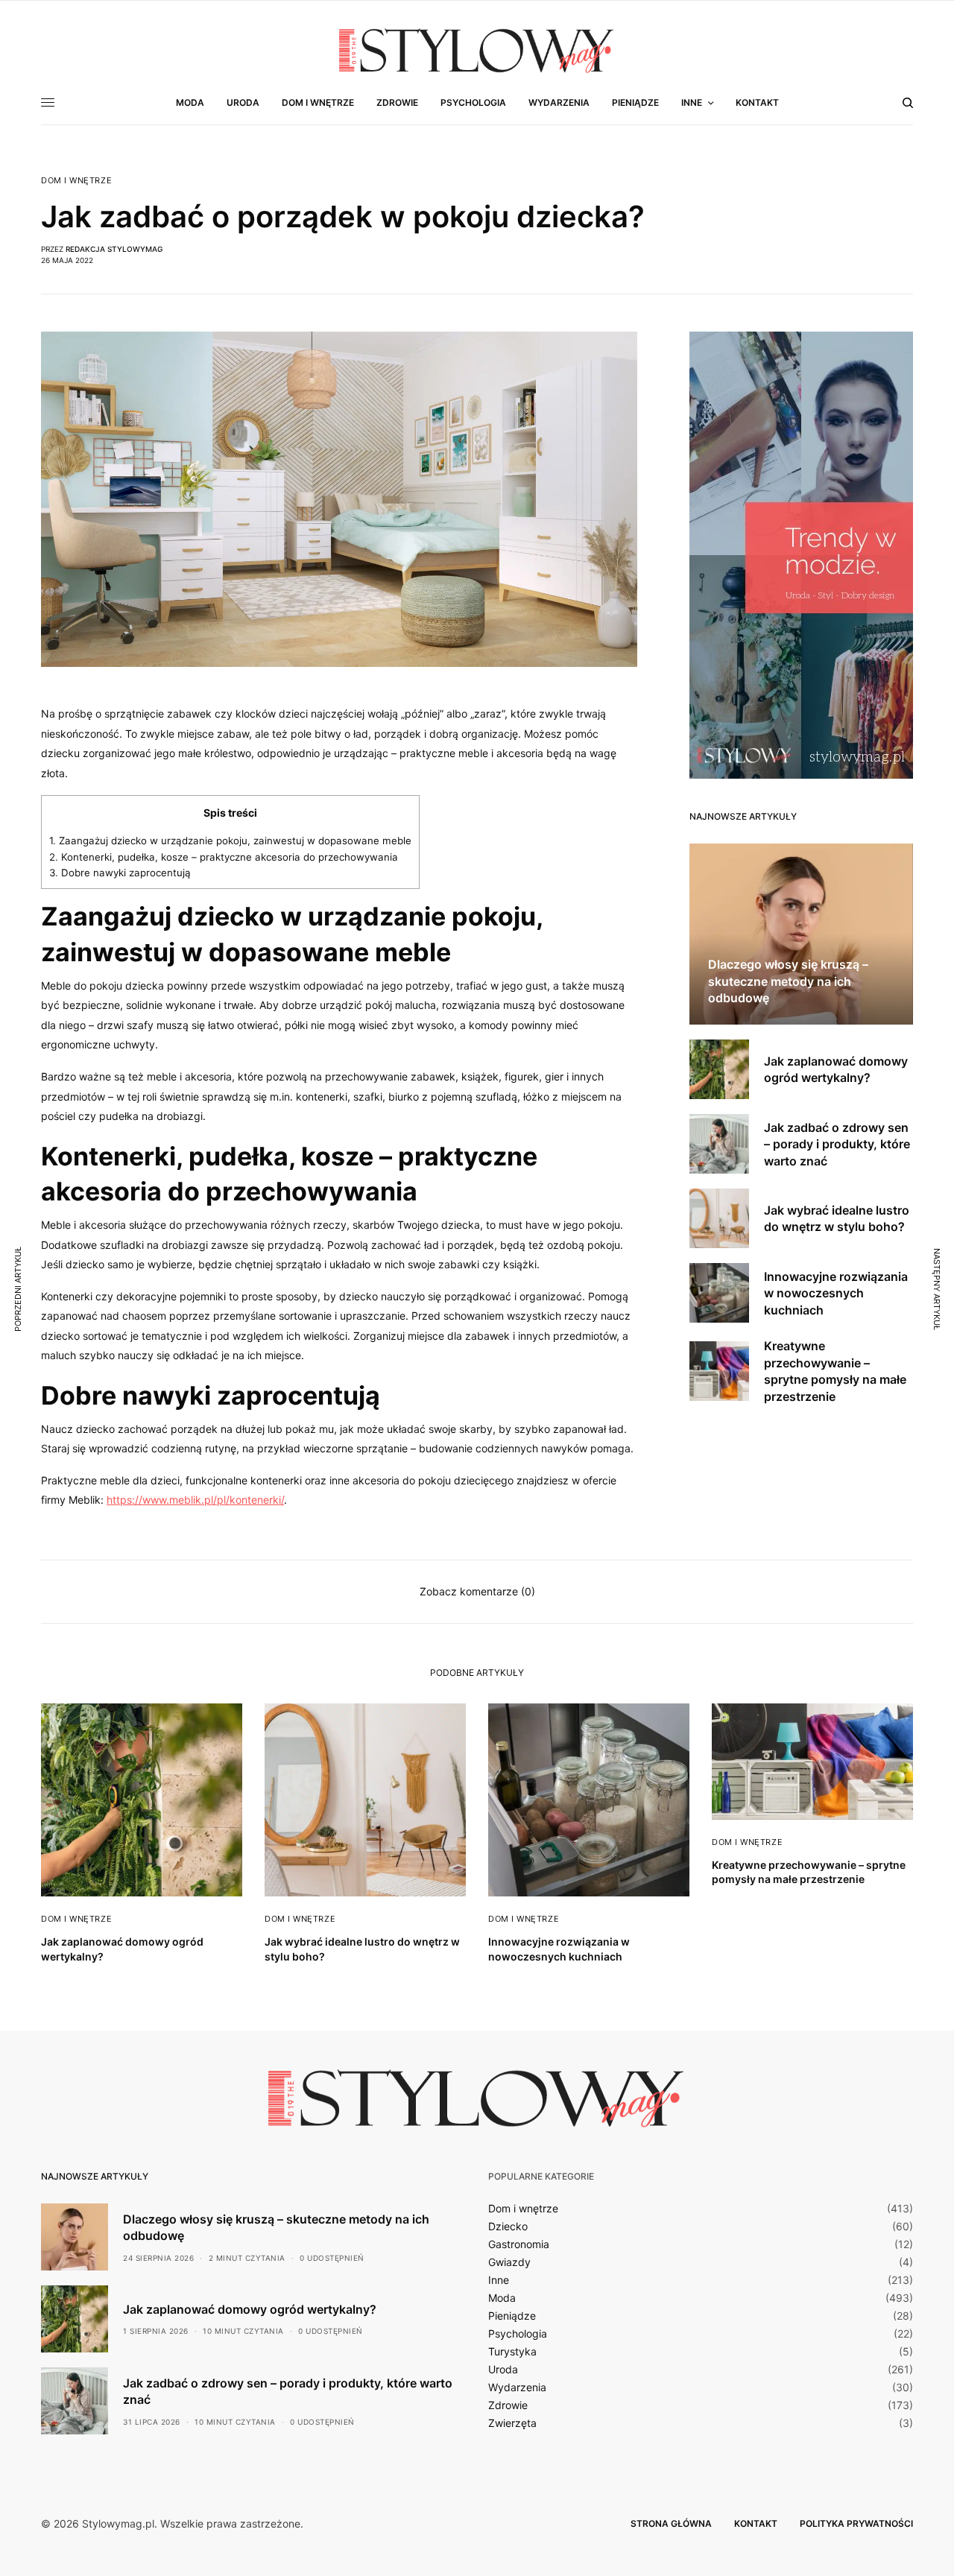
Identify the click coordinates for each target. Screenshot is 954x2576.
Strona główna (671, 2523)
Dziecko (508, 2227)
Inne (499, 2280)
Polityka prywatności (856, 2523)
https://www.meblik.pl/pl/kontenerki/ (195, 1500)
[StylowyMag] (477, 50)
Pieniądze (512, 2316)
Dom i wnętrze (76, 181)
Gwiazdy (509, 2262)
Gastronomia (519, 2244)
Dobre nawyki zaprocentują (121, 873)
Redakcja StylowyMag (114, 249)
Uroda (503, 2370)
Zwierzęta (512, 2423)
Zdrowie (508, 2405)
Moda (502, 2298)
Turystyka (512, 2352)
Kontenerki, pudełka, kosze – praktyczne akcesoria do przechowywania (224, 857)
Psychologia (518, 2334)
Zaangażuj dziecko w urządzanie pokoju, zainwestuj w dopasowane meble (230, 841)
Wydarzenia (517, 2387)
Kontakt (756, 2523)
